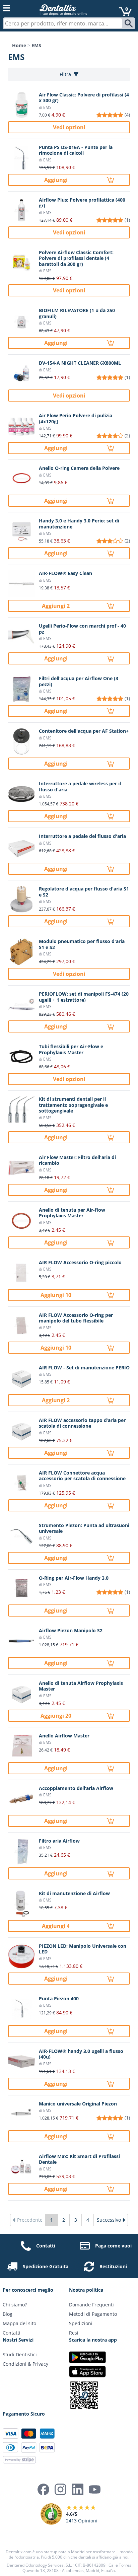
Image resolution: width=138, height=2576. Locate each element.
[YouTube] (95, 2489)
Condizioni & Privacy (25, 2364)
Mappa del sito (19, 2323)
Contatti (46, 2246)
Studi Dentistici (20, 2354)
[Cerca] (129, 23)
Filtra (65, 74)
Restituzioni (113, 2266)
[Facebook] (43, 2489)
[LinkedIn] (78, 2489)
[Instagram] (60, 2489)
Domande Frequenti (91, 2305)
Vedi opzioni (69, 127)
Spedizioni (81, 2323)
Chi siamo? (15, 2305)
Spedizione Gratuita (46, 2266)
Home (19, 45)
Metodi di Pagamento (93, 2314)
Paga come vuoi (113, 2246)
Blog (8, 2314)
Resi (74, 2333)
